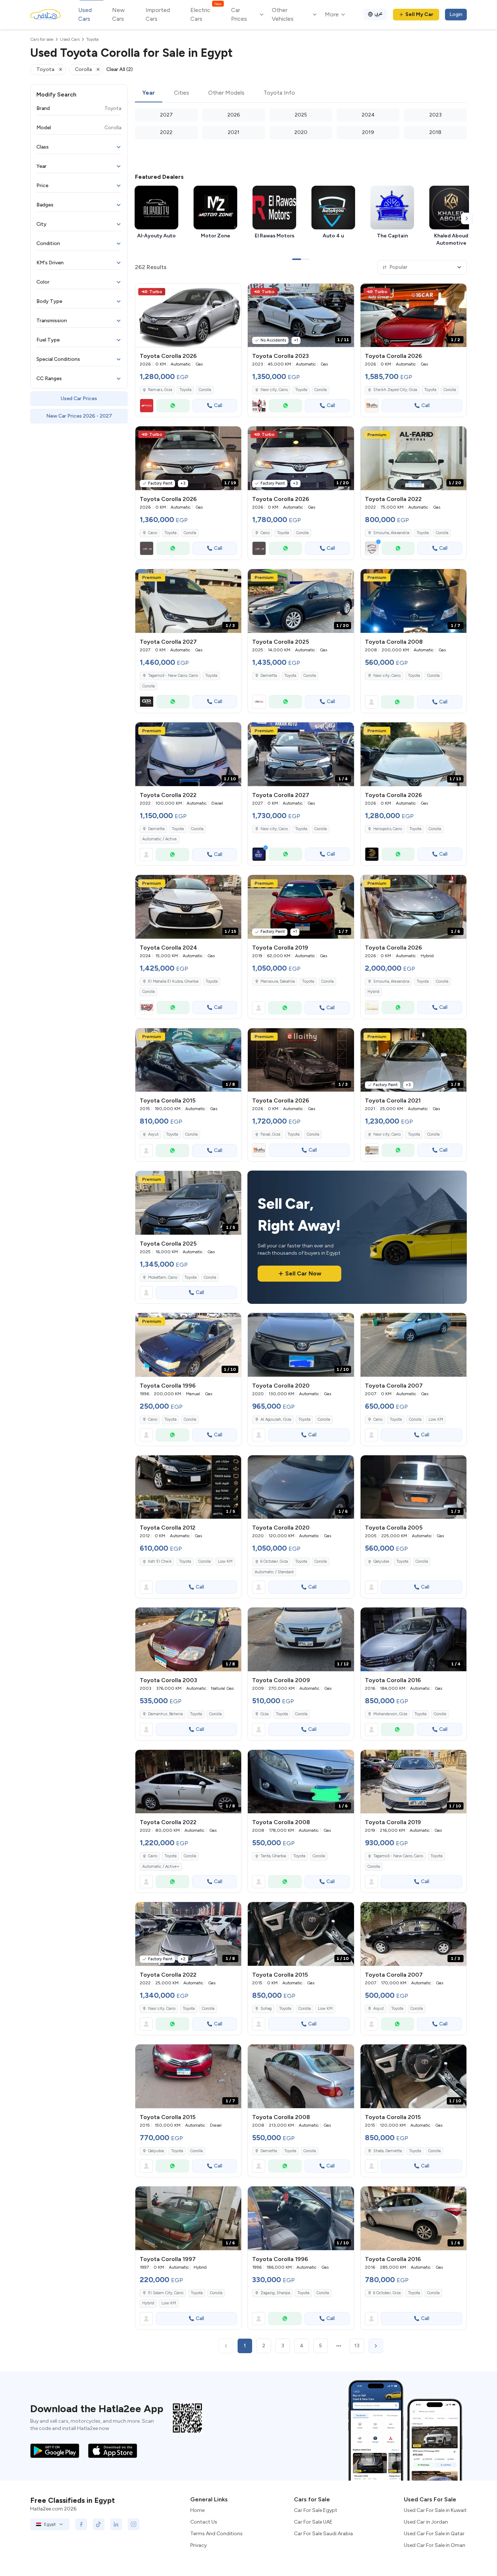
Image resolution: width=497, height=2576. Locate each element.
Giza (265, 1714)
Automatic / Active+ (161, 1867)
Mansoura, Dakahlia (278, 981)
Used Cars (85, 14)
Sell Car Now (303, 1273)
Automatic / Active (160, 839)
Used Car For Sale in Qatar (434, 2534)
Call (218, 405)
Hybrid (373, 992)
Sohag (266, 2009)
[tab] (149, 93)
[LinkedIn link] (116, 2524)
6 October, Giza (274, 1561)
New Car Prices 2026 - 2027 (79, 416)
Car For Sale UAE (313, 2522)
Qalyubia (381, 1561)
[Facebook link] (81, 2524)
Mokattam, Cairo (163, 1277)
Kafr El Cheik (160, 1561)
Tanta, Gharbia (273, 1856)
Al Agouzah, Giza (276, 1419)
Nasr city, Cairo (274, 390)
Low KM (436, 1419)
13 (357, 2346)
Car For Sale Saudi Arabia (323, 2534)
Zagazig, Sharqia (275, 2293)
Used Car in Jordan (426, 2522)
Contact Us (204, 2522)
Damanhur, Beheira (165, 1714)
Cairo (153, 1419)
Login (456, 14)
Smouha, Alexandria (391, 533)
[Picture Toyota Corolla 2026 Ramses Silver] (188, 315)
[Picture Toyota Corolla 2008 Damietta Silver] (301, 2076)
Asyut (153, 1134)
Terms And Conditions (216, 2534)
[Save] (232, 292)
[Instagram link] (134, 2524)
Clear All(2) (120, 69)
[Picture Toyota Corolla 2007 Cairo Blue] (413, 1345)
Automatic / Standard (274, 1572)
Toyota (185, 390)
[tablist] (301, 93)
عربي (379, 13)
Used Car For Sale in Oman (435, 2545)
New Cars (118, 14)
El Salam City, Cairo (166, 2293)
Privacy (198, 2545)
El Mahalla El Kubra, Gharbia (173, 981)
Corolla (205, 390)
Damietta (269, 676)
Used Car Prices (79, 399)
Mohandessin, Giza (390, 1714)
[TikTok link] (99, 2524)
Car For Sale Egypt (316, 2510)
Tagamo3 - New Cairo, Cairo (398, 1856)
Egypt (50, 2524)
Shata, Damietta (387, 2151)
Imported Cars (158, 14)
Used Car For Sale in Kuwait (435, 2510)
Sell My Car (419, 14)
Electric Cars (206, 14)
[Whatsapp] (173, 406)
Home (197, 2510)
